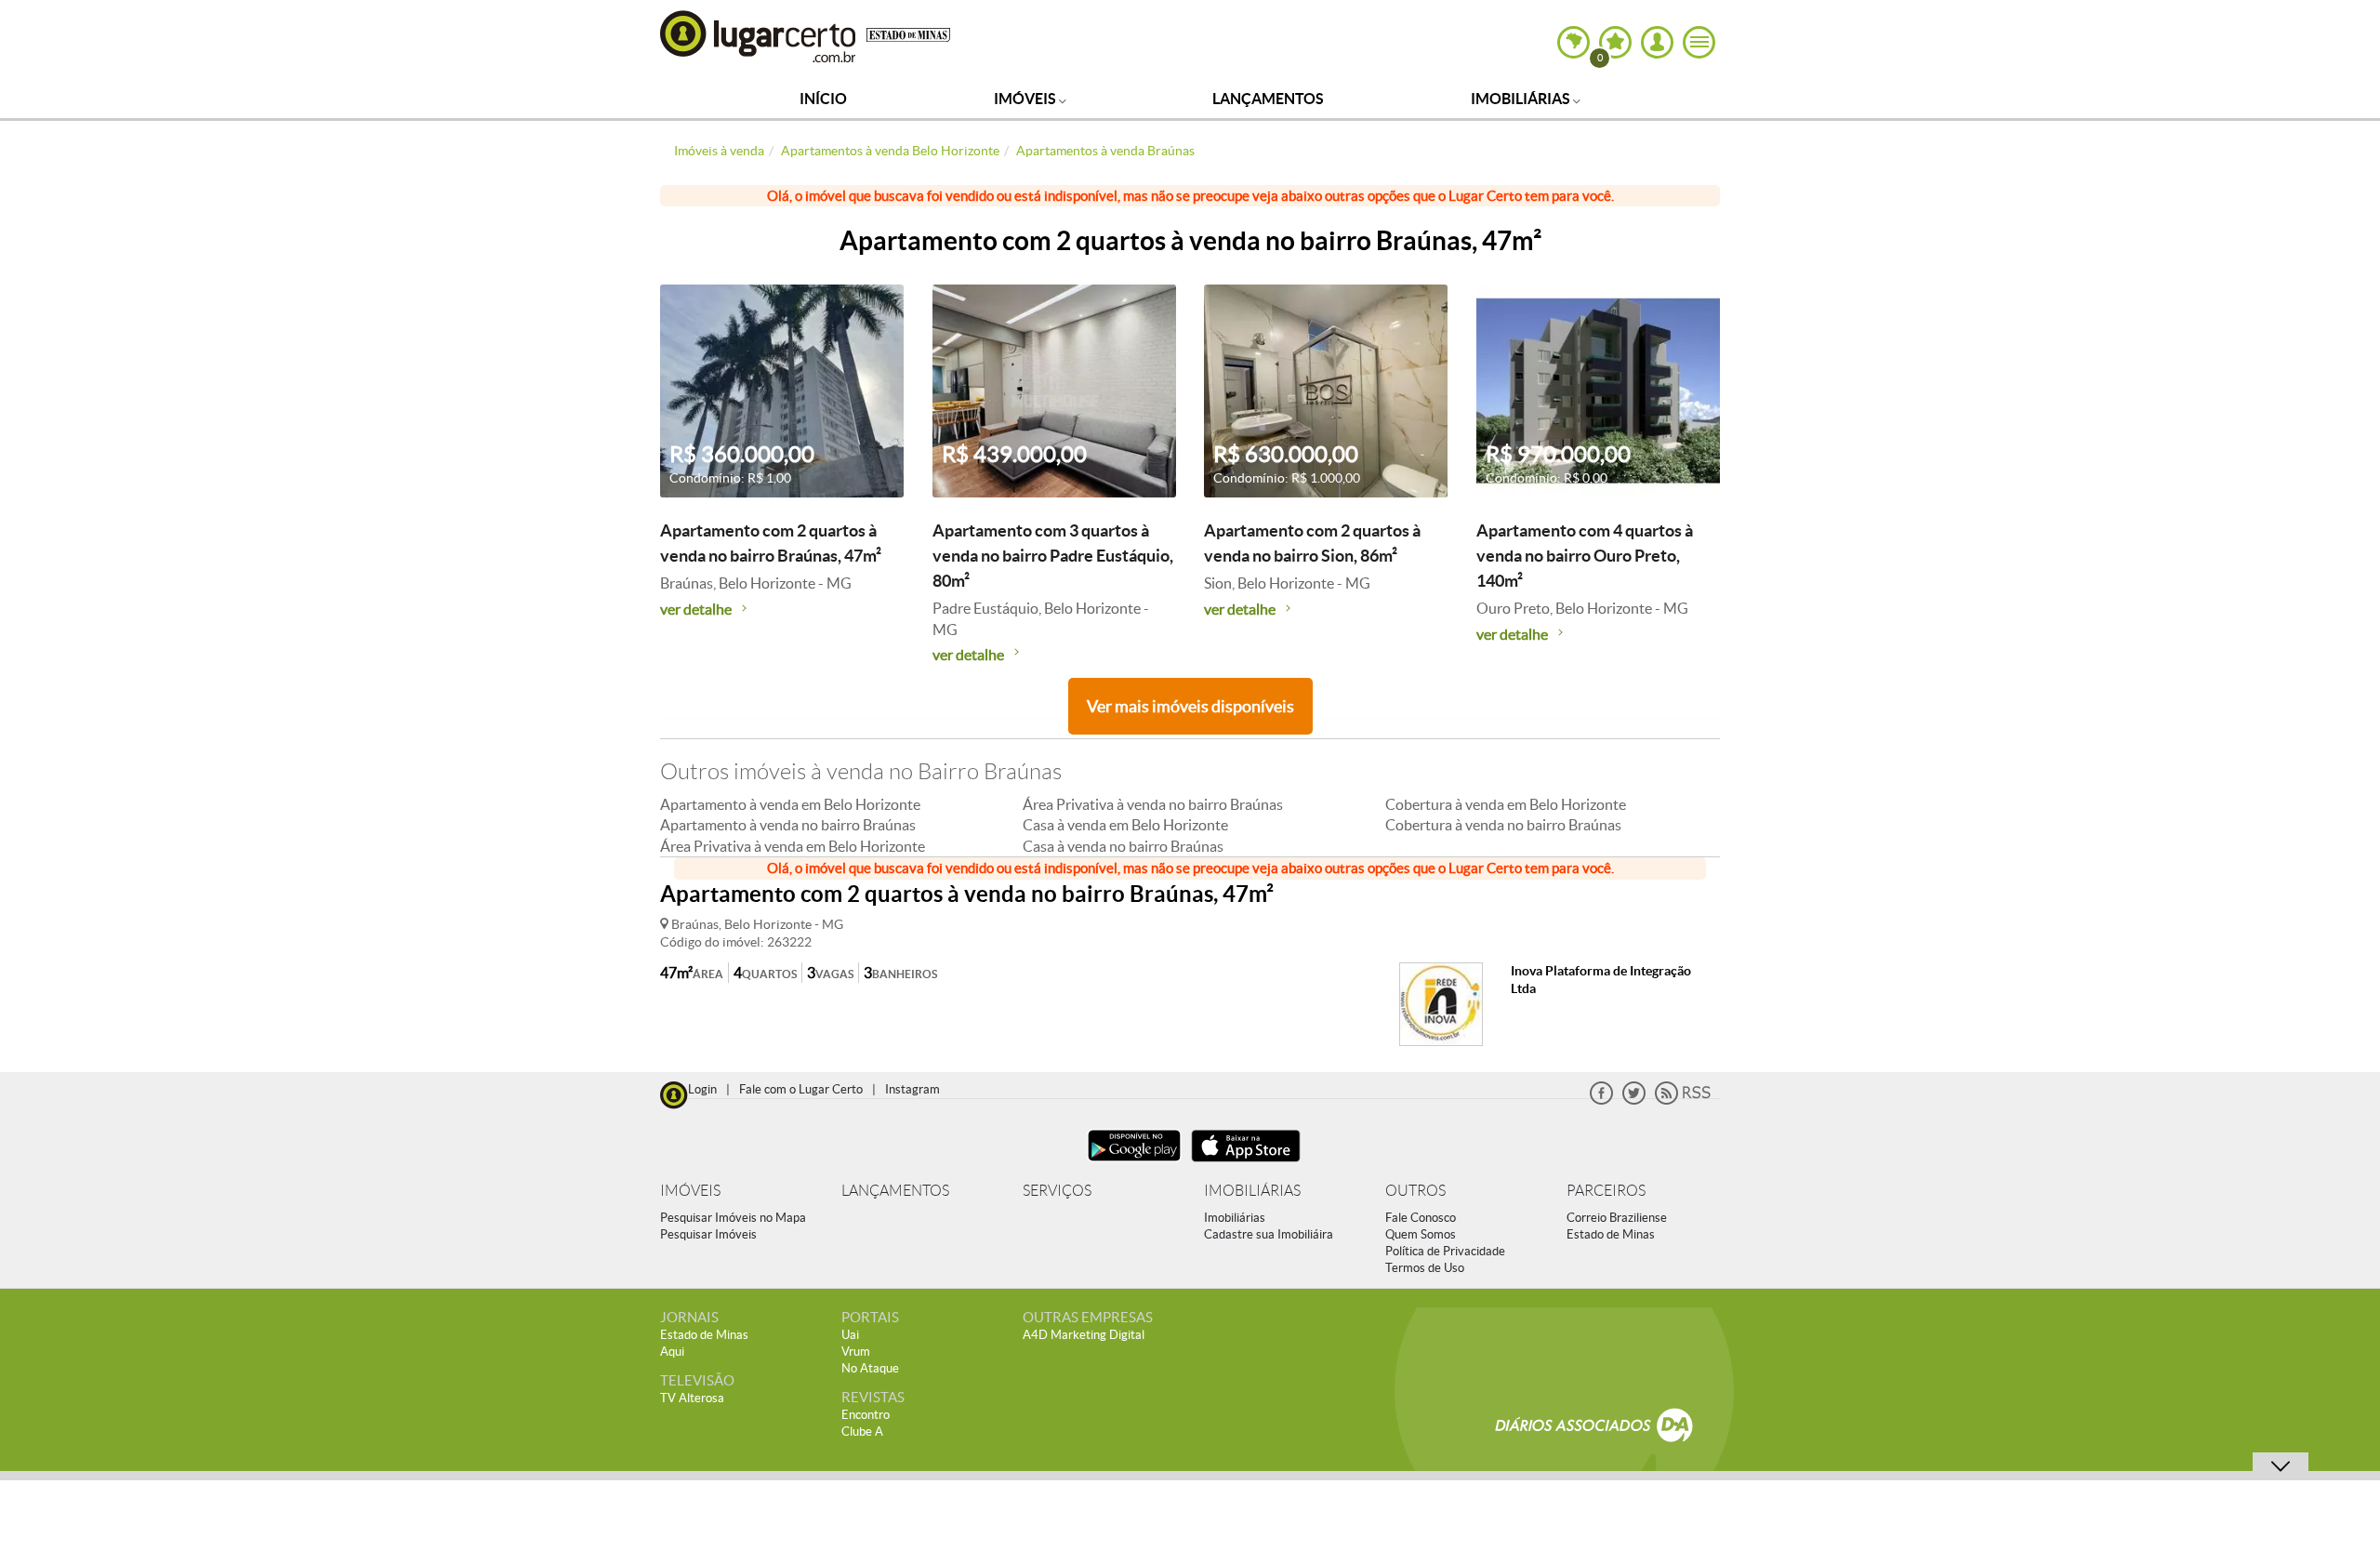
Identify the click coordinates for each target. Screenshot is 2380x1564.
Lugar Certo (759, 36)
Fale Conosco (1421, 1218)
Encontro (866, 1415)
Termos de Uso (1425, 1268)
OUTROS (1415, 1191)
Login (702, 1089)
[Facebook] (1601, 1100)
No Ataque (870, 1368)
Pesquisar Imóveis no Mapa (733, 1218)
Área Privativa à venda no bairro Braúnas (1153, 804)
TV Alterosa (692, 1398)
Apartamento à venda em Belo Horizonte (790, 804)
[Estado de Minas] (908, 33)
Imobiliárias (1522, 99)
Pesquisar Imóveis (708, 1234)
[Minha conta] (1657, 42)
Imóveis (1026, 99)
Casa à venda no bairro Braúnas (1123, 846)
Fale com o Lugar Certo (801, 1089)
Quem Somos (1421, 1234)
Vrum (856, 1352)
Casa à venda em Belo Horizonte (1125, 825)
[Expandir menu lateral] (1699, 42)
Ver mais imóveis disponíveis (1190, 706)
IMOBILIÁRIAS (1252, 1191)
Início (823, 99)
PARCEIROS (1606, 1191)
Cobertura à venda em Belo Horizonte (1506, 804)
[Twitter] (1634, 1100)
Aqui (672, 1352)
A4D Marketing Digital (1084, 1335)
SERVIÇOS (1057, 1191)
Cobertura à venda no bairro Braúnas (1503, 825)
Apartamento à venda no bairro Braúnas (788, 825)
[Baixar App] (1134, 1164)
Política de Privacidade (1445, 1251)
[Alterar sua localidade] (1573, 42)
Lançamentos (1268, 99)
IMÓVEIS (690, 1191)
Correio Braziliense (1617, 1218)
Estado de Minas (1611, 1234)
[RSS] (1683, 1100)
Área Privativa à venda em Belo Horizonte (793, 846)
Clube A (862, 1431)
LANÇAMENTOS (895, 1191)
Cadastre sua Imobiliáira (1269, 1234)
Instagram (912, 1089)
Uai (850, 1335)
